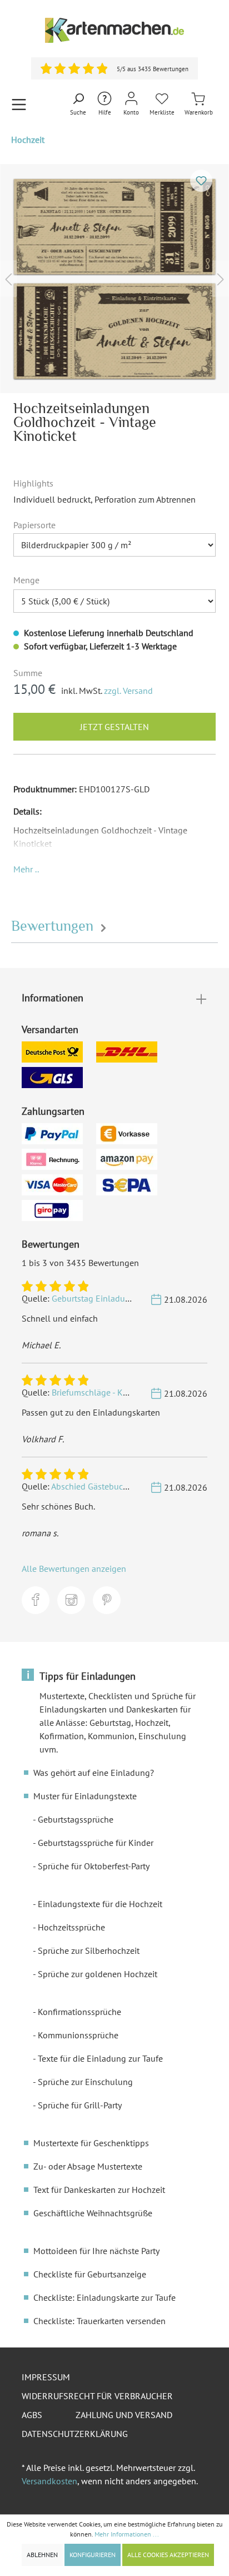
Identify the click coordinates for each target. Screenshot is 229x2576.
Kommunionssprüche (78, 2035)
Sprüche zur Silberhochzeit (89, 1950)
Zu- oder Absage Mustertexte (88, 2166)
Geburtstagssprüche (76, 1819)
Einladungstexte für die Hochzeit (100, 1904)
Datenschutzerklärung (75, 2434)
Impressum (46, 2377)
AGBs (32, 2415)
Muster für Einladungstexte (85, 1796)
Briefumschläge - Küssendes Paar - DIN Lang (135, 1392)
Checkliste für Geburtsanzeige (90, 2274)
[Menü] (19, 104)
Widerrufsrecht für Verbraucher (97, 2396)
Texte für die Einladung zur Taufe (100, 2058)
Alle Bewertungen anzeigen (74, 1569)
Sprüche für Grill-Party (80, 2105)
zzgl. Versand (128, 691)
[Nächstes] (221, 278)
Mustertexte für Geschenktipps (91, 2143)
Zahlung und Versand (124, 2415)
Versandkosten (49, 2481)
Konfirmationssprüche (79, 2012)
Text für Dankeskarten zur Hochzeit (99, 2190)
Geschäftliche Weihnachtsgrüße (93, 2213)
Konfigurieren (93, 2555)
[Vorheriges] (8, 278)
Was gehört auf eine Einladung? (94, 1773)
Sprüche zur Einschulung (85, 2082)
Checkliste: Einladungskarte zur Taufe (104, 2297)
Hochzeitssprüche (71, 1927)
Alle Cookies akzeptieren (168, 2555)
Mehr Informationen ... (127, 2534)
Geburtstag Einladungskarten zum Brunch (131, 1298)
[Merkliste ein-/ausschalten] (201, 181)
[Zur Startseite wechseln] (114, 30)
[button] (26, 869)
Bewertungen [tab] (54, 926)
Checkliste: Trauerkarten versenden (99, 2321)
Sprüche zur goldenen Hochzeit (98, 1974)
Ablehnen (42, 2555)
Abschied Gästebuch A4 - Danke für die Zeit (132, 1486)
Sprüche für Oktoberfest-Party (94, 1866)
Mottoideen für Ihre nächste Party (96, 2251)
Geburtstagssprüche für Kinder (96, 1843)
